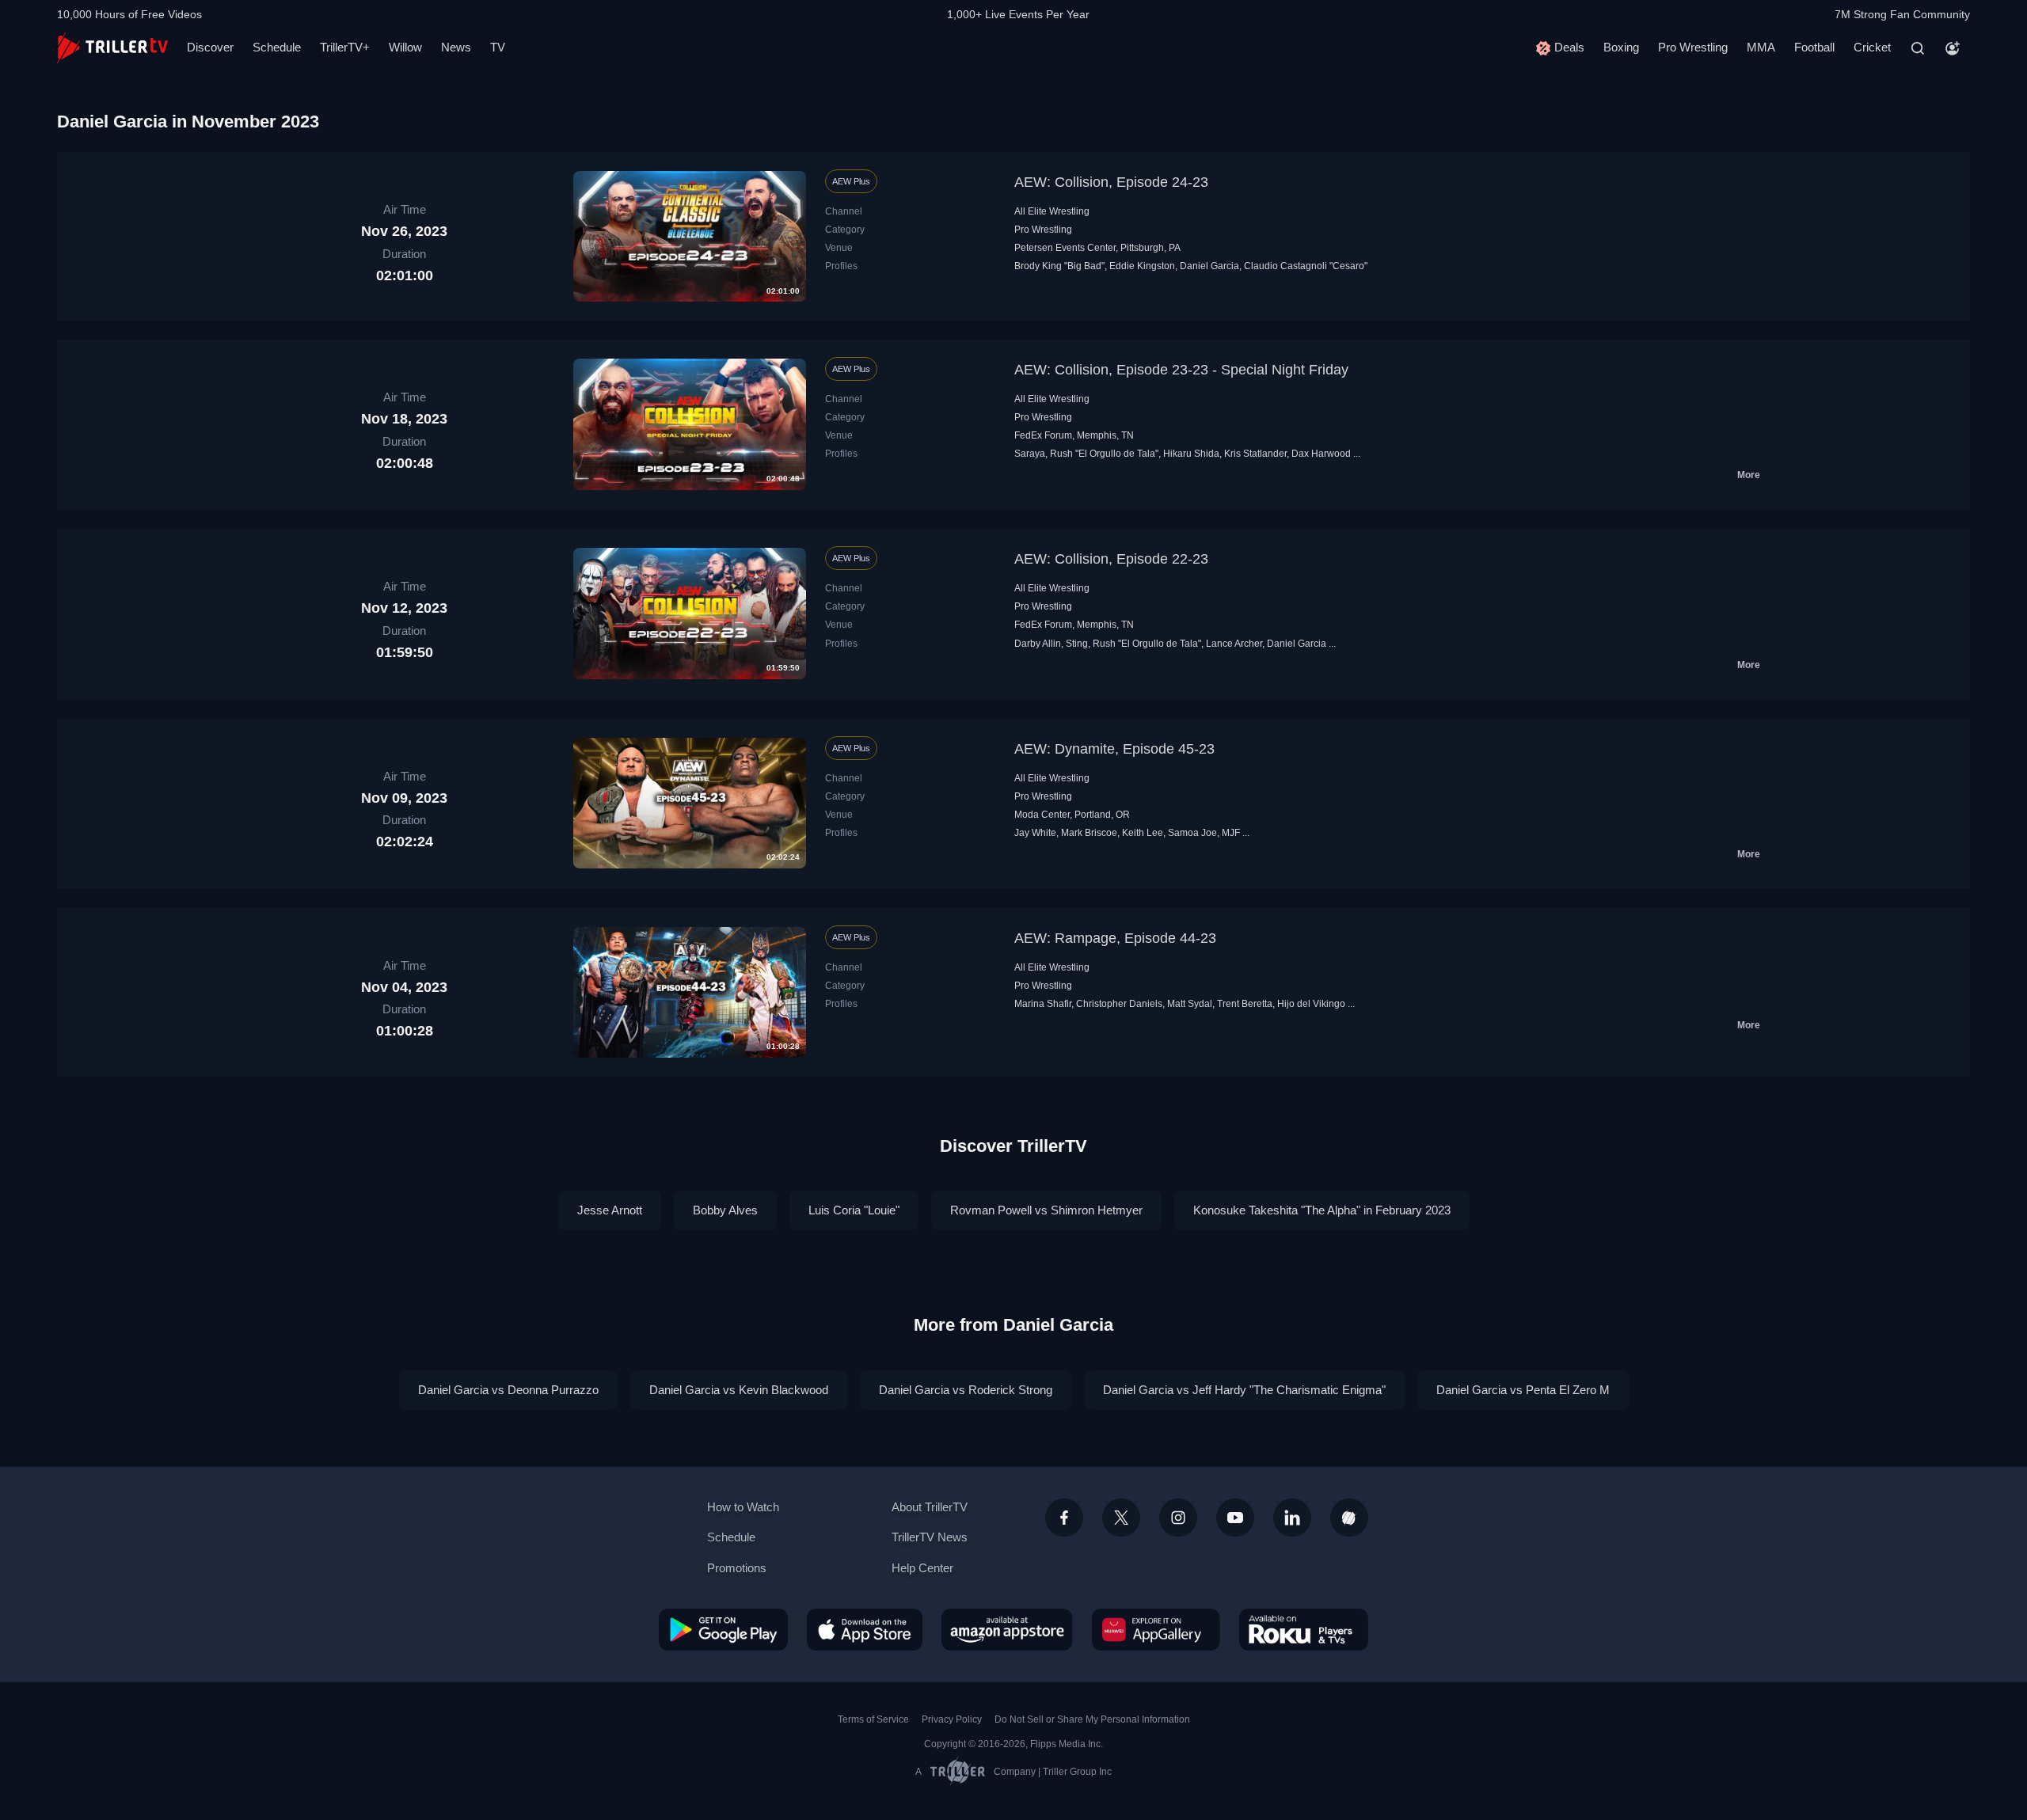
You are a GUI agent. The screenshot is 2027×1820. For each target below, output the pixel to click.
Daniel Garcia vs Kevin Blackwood (739, 1390)
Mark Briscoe (1089, 833)
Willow (405, 47)
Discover (210, 47)
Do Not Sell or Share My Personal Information (1092, 1719)
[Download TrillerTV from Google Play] (723, 1629)
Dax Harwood (1321, 454)
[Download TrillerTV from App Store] (865, 1629)
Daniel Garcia (1209, 266)
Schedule (277, 47)
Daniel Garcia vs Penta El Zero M (1523, 1390)
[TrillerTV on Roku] (1304, 1629)
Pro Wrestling (1693, 47)
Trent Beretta (1245, 1004)
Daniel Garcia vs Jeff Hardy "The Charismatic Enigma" (1244, 1390)
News (456, 47)
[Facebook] (1064, 1518)
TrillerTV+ (345, 47)
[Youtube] (1235, 1518)
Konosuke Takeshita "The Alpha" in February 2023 (1322, 1210)
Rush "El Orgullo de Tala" (1104, 454)
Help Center (922, 1568)
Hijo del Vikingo (1311, 1004)
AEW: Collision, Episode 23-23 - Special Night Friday (1181, 370)
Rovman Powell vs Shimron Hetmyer (1046, 1210)
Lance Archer (1234, 644)
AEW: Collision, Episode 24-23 (1111, 182)
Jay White (1035, 833)
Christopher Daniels (1119, 1004)
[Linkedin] (1292, 1518)
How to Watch (743, 1507)
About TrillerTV (930, 1507)
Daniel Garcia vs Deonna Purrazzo (508, 1390)
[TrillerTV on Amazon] (1007, 1629)
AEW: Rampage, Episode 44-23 (1115, 938)
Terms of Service (873, 1719)
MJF (1231, 833)
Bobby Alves (725, 1210)
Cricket (1872, 47)
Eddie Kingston (1142, 266)
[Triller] (1349, 1518)
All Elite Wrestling (1052, 211)
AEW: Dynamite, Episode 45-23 (1114, 749)
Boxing (1621, 47)
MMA (1761, 47)
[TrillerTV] (112, 48)
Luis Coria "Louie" (854, 1210)
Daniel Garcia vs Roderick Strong (966, 1390)
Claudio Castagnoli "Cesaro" (1306, 266)
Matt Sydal (1190, 1004)
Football (1814, 47)
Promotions (737, 1568)
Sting (1077, 644)
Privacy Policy (952, 1719)
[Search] (1918, 48)
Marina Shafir (1043, 1004)
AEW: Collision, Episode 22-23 (1111, 559)
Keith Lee (1143, 833)
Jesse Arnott (610, 1210)
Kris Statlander (1255, 454)
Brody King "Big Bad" (1059, 266)
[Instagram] (1178, 1518)
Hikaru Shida (1191, 454)
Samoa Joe (1192, 833)
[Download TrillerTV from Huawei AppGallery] (1156, 1629)
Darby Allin (1038, 644)
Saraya (1030, 454)
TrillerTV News (930, 1537)
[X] (1121, 1518)
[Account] (1953, 48)
